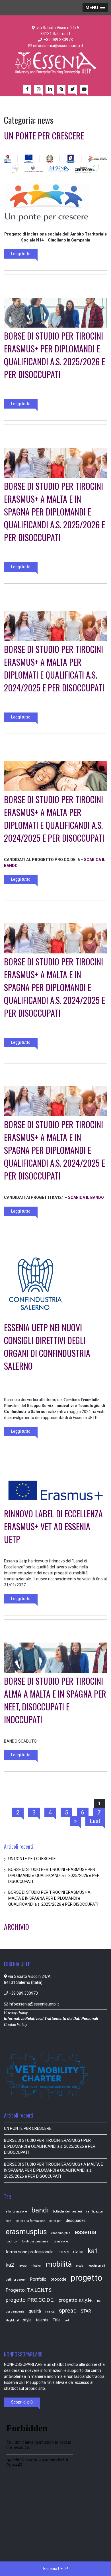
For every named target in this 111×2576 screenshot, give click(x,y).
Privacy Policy (16, 2013)
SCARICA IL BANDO (86, 1197)
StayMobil (12, 2320)
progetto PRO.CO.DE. (30, 2300)
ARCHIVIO (17, 1927)
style (27, 2320)
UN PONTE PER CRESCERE (44, 136)
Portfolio (38, 2279)
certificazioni (95, 2211)
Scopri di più (22, 2402)
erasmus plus (61, 2233)
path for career (16, 2280)
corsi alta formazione (31, 2221)
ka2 (10, 2265)
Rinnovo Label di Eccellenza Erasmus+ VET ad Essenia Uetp (53, 1526)
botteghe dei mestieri (67, 2211)
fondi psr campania (35, 2241)
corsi (9, 2221)
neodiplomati (96, 2266)
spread (68, 2311)
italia (78, 2252)
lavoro (22, 2266)
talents (42, 2320)
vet (67, 2320)
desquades (76, 2220)
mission (36, 2266)
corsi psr (55, 2221)
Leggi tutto (21, 254)
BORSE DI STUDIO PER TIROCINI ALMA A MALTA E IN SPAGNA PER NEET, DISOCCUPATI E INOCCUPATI (55, 1700)
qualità (35, 2311)
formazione (60, 2241)
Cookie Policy (16, 2025)
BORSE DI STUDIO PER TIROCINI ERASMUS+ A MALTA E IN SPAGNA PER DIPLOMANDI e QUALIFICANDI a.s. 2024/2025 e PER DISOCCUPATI (55, 987)
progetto (86, 2278)
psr (99, 2301)
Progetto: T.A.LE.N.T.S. (29, 2290)
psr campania (15, 2312)
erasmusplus (26, 2232)
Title (57, 2320)
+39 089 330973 (58, 40)
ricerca (50, 2312)
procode (58, 2279)
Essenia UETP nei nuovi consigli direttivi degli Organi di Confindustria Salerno (47, 1347)
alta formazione (16, 2211)
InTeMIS (63, 2252)
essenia (86, 2232)
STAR (86, 2311)
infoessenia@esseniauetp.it (58, 46)
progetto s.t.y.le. (76, 2300)
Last (95, 1821)
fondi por (12, 2241)
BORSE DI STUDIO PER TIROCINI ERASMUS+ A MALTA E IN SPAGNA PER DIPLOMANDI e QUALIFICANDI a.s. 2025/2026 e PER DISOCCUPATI (55, 512)
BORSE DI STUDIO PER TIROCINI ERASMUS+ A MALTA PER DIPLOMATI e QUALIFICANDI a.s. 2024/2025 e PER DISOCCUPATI (54, 819)
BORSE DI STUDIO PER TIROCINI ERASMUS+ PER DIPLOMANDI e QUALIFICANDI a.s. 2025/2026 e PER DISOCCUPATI (55, 355)
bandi (40, 2210)
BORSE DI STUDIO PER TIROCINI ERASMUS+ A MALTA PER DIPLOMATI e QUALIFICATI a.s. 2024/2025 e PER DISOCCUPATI (54, 668)
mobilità (59, 2264)
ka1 (93, 2251)
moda (80, 2266)
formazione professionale (30, 2252)
